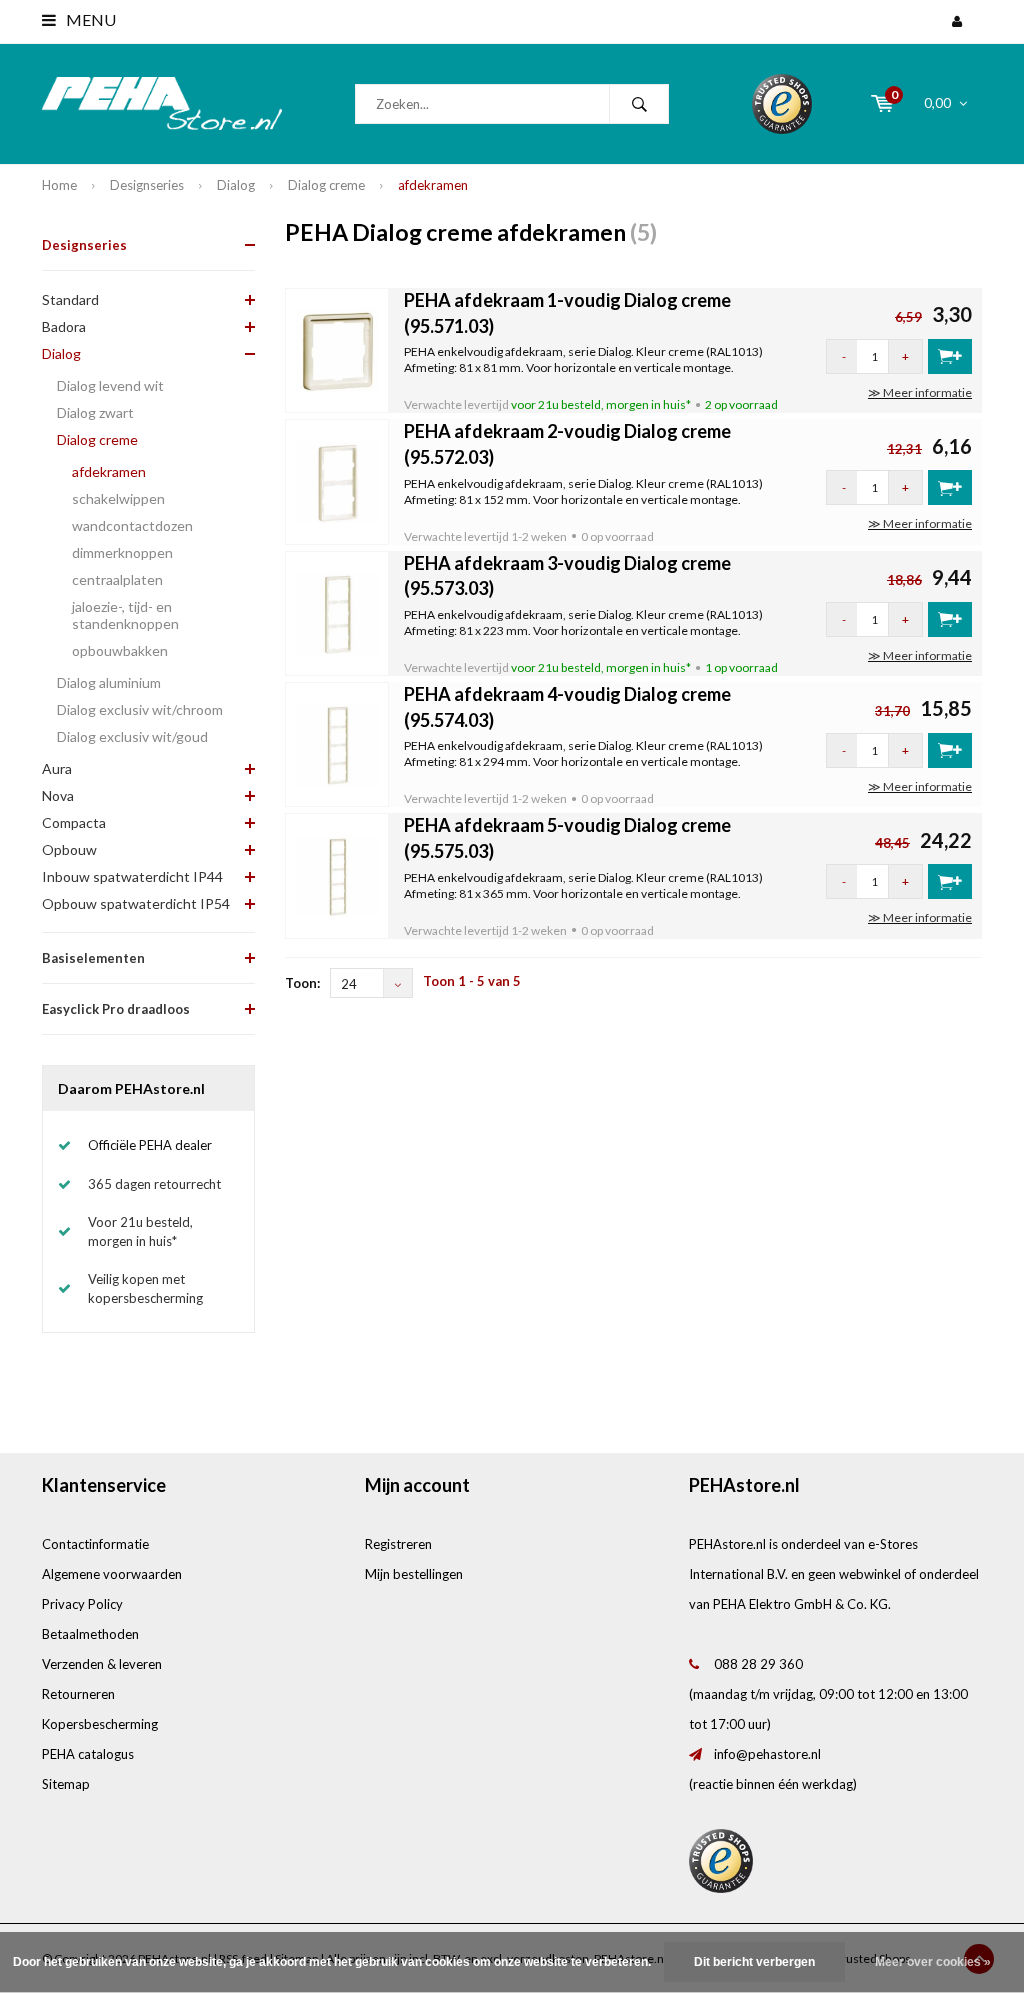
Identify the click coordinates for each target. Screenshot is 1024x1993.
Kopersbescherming (100, 1724)
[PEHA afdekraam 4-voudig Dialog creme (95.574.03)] (337, 743)
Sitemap (66, 1784)
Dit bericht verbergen (754, 1962)
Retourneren (78, 1694)
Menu (89, 19)
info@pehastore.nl (767, 1754)
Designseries (147, 185)
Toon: (302, 983)
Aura (57, 768)
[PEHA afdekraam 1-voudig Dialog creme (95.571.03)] (337, 349)
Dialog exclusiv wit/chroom (140, 709)
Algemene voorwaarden (112, 1574)
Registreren (398, 1544)
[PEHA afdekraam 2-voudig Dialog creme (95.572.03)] (337, 480)
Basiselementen (93, 958)
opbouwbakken (120, 650)
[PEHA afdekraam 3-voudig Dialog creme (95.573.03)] (337, 612)
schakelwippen (118, 498)
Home (59, 185)
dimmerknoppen (122, 552)
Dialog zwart (95, 412)
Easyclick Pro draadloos (116, 1009)
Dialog (236, 185)
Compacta (74, 822)
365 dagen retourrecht (154, 1184)
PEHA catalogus (88, 1754)
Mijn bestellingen (414, 1574)
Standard (70, 299)
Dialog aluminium (109, 682)
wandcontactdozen (132, 525)
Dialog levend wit (110, 385)
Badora (64, 326)
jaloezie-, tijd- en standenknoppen (125, 615)
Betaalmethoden (90, 1634)
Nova (58, 795)
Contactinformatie (95, 1544)
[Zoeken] (639, 104)
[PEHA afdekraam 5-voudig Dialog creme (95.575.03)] (337, 874)
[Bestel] (950, 356)
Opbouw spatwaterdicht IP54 (136, 903)
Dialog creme (326, 185)
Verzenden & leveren (102, 1664)
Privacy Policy (82, 1604)
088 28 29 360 (758, 1664)
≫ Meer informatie (920, 392)
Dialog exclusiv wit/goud (132, 736)
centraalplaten (117, 579)
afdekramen (433, 185)
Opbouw (69, 849)
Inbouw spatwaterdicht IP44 (132, 876)
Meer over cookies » (933, 1962)
